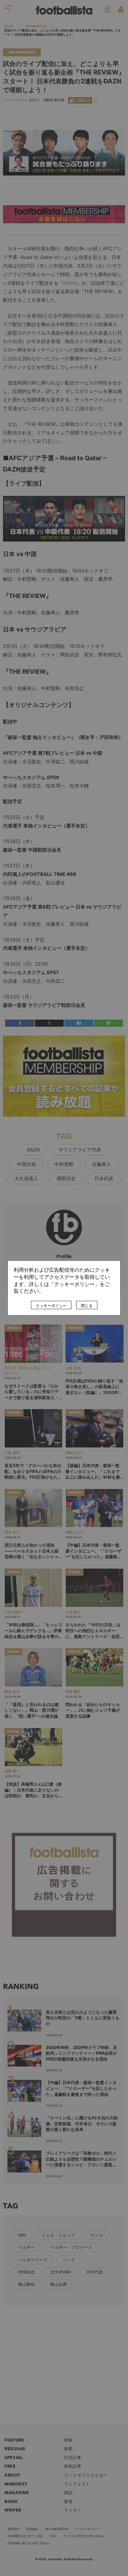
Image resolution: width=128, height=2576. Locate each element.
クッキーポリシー (51, 1306)
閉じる (87, 1306)
